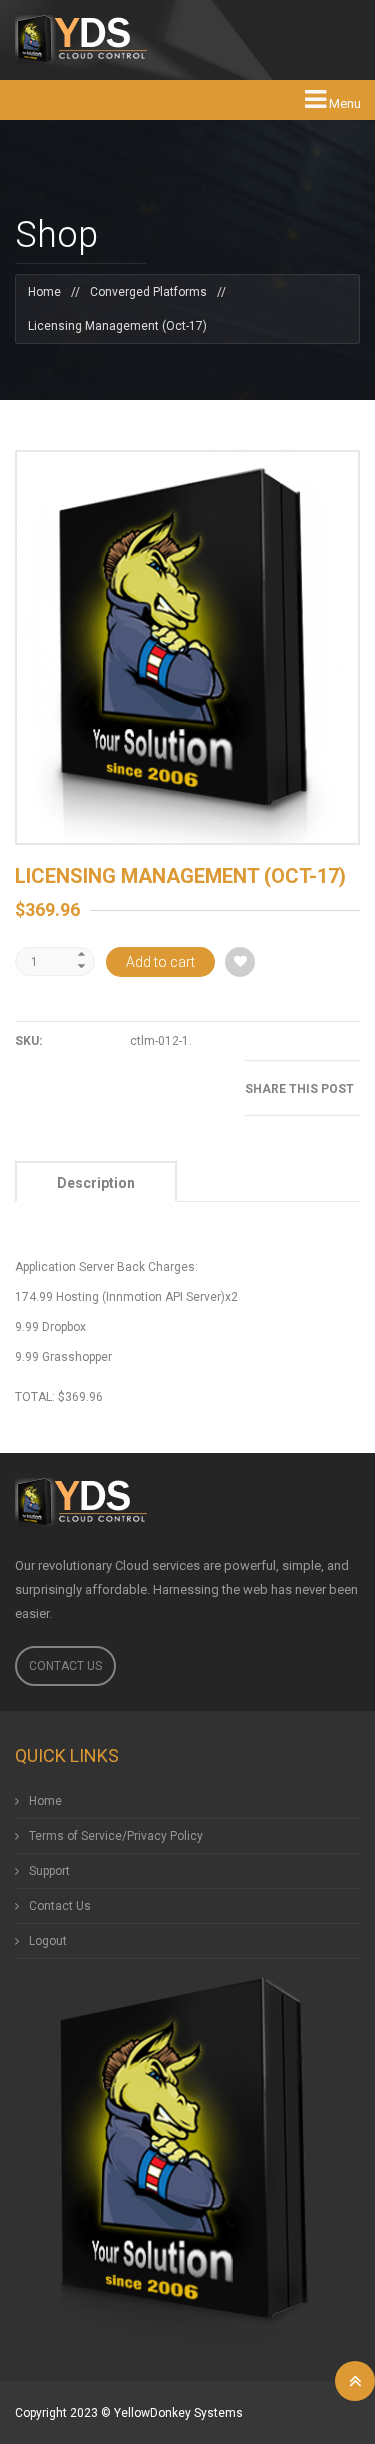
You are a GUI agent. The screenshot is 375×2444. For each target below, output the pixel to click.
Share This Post (299, 1089)
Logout (48, 1941)
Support (49, 1871)
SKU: (28, 1041)
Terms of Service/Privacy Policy (116, 1836)
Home (44, 292)
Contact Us (65, 1666)
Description (96, 1183)
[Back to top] (355, 2381)
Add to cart (160, 962)
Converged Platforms (148, 292)
